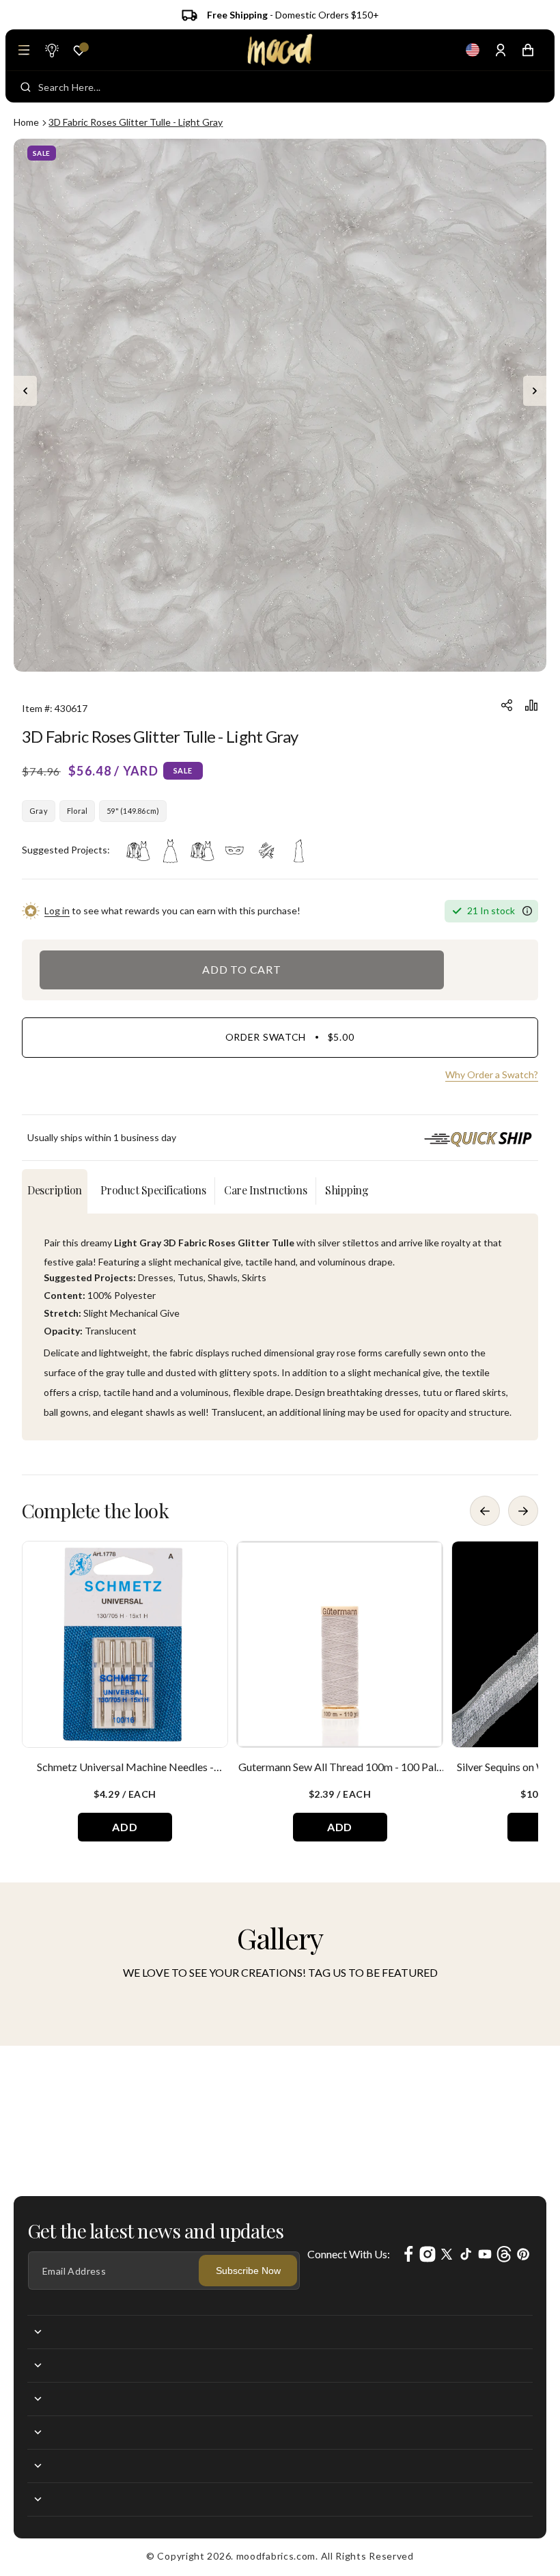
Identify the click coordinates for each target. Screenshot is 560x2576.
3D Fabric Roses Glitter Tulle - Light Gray (136, 122)
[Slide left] (25, 391)
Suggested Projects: (66, 850)
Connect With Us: (349, 2254)
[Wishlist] (79, 51)
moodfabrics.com (276, 2556)
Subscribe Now (248, 2271)
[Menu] (24, 50)
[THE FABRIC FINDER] (51, 50)
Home (26, 122)
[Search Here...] (26, 87)
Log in (57, 910)
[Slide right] (535, 391)
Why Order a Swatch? (492, 1074)
